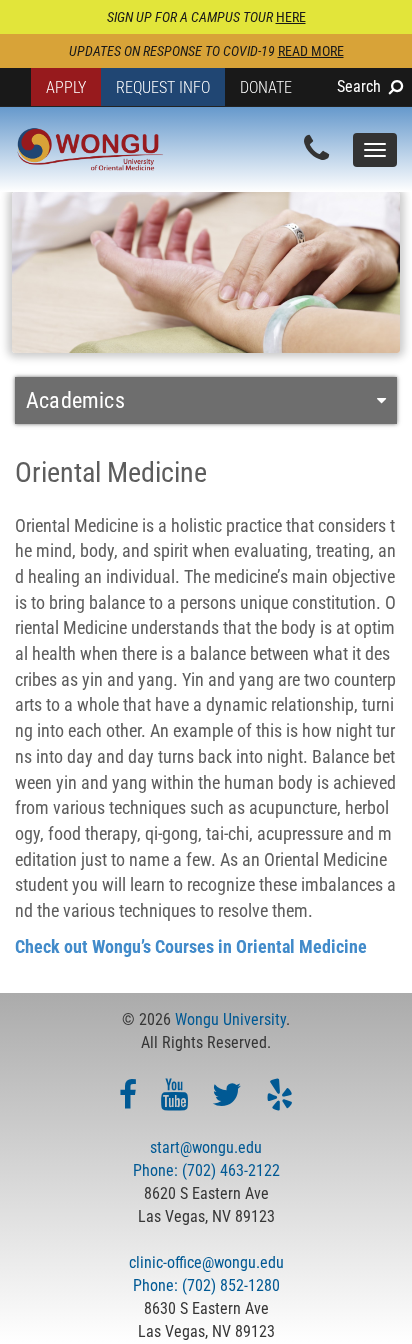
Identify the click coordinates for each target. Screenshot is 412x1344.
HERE (291, 17)
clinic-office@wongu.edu (206, 1262)
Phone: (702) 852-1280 (206, 1285)
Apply (66, 87)
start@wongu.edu (206, 1147)
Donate (266, 87)
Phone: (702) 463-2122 (206, 1170)
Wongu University (230, 1019)
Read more (311, 51)
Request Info (163, 87)
